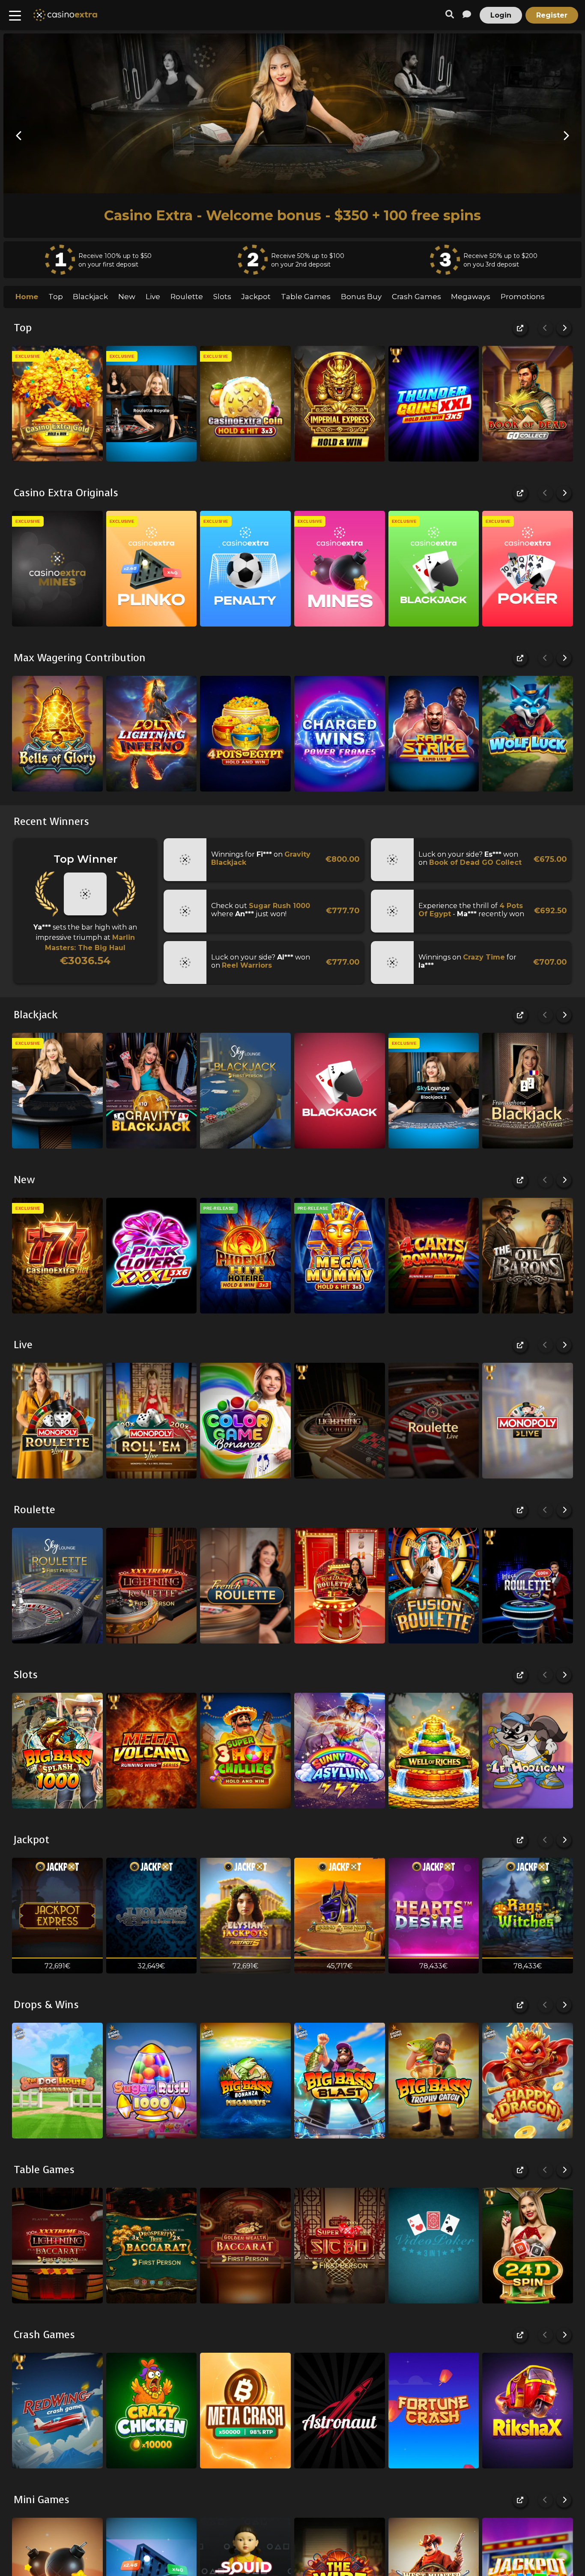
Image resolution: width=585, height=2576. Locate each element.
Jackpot (256, 297)
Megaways (471, 297)
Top (56, 297)
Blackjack (90, 297)
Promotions (523, 297)
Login (501, 15)
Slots (222, 297)
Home (27, 297)
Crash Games (416, 297)
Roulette (187, 297)
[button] (19, 136)
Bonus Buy (361, 297)
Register (552, 15)
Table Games (306, 297)
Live (153, 297)
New (127, 297)
